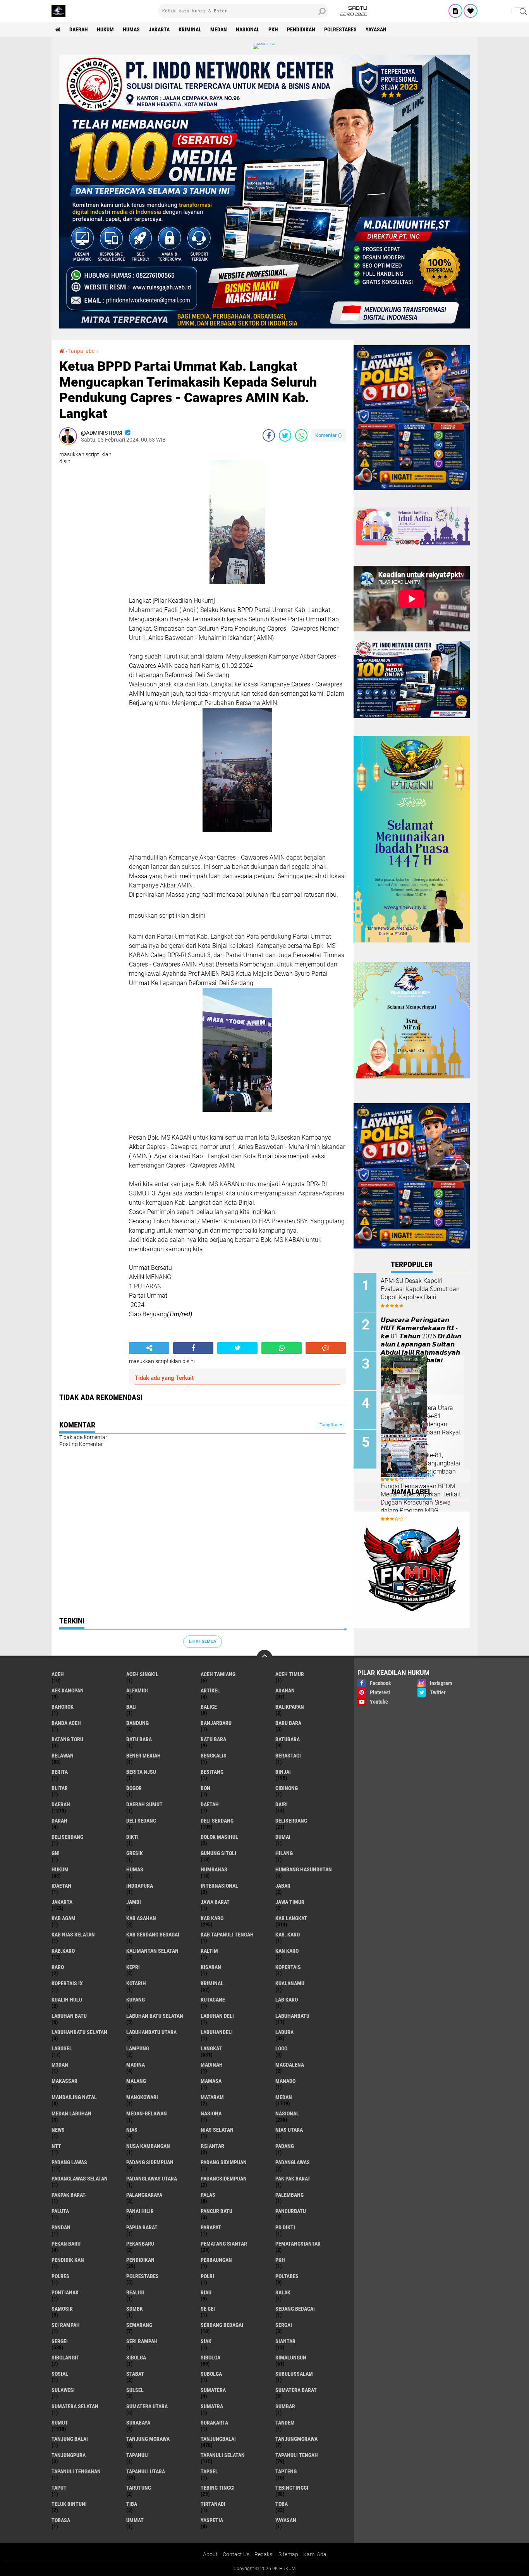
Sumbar (285, 2406)
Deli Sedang (141, 1821)
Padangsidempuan (224, 2179)
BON (205, 1788)
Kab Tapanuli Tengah (227, 1935)
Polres (60, 2276)
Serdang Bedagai (222, 2325)
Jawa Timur (290, 1902)
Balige (209, 1707)
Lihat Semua (203, 1641)
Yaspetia (212, 2520)
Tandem (285, 2423)
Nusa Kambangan (148, 2146)
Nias (132, 2130)
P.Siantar (212, 2146)
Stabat (135, 2374)
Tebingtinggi (292, 2488)
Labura (284, 2032)
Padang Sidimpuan (224, 2162)
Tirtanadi (213, 2504)
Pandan (61, 2227)
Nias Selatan (217, 2130)
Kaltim (209, 1951)
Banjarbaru (216, 1723)
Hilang (284, 1853)
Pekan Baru (66, 2244)
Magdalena (290, 2065)
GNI (56, 1853)
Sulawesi (63, 2390)
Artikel (210, 1690)
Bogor (134, 1788)
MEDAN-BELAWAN (147, 2113)
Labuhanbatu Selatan (79, 2032)
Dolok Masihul (219, 1837)
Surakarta (214, 2423)
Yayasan (376, 29)
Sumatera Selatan (75, 2406)
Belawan (63, 1756)
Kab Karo (212, 1918)
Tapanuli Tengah (297, 2455)
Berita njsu (141, 1772)
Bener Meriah (143, 1756)
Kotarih (136, 1983)
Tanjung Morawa (148, 2439)
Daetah (210, 1804)
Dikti (132, 1837)
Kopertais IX (67, 1983)
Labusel (62, 2048)
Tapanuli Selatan (223, 2455)
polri (207, 2276)
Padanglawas (293, 2162)
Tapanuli (137, 2455)
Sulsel (135, 2390)
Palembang (289, 2195)
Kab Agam (64, 1918)
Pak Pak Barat (293, 2179)
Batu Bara (213, 1739)
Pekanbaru (140, 2244)
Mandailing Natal (74, 2097)
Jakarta (159, 29)
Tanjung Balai (70, 2439)
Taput (59, 2488)
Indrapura (140, 1886)
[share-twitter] (285, 435)
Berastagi (288, 1756)
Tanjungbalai (218, 2439)
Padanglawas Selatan (80, 2179)
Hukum (105, 29)
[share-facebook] (269, 435)
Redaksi (264, 2554)
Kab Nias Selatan (73, 1935)
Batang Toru (67, 1739)
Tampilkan (330, 1425)
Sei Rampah (66, 2325)
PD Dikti (285, 2227)
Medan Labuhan (71, 2113)
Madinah (212, 2065)
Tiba (132, 2504)
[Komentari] (326, 1348)
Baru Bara (288, 1723)
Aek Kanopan (68, 1690)
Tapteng (286, 2471)
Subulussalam (294, 2374)
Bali (131, 1707)
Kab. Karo (288, 1935)
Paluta (60, 2211)
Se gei (208, 2309)
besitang (212, 1772)
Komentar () (329, 435)
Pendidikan (301, 29)
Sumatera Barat (296, 2390)
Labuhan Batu (69, 2016)
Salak (283, 2292)
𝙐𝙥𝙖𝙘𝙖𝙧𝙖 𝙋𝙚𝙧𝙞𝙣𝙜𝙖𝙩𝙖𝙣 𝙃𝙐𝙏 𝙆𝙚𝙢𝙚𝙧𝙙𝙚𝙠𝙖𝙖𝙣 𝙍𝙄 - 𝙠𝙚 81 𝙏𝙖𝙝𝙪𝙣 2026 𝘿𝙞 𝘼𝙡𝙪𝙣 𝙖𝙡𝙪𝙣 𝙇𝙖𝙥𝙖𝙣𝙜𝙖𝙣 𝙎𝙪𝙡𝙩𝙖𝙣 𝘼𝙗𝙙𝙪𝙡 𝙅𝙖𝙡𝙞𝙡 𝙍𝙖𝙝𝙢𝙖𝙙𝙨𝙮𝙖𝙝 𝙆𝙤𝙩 (421, 1340)
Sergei (60, 2341)
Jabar (283, 1886)
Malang (136, 2081)
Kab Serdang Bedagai (153, 1935)
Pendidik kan (68, 2260)
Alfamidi (137, 1690)
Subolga (211, 2374)
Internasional (219, 1886)
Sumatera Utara (147, 2406)
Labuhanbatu (292, 2016)
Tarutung (139, 2488)
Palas (208, 2195)
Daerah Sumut (144, 1804)
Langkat (211, 2048)
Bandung (137, 1723)
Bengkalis (214, 1756)
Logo (281, 2048)
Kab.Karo (63, 1951)
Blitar (60, 1788)
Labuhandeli (217, 2032)
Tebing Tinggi (218, 2488)
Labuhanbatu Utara (151, 2032)
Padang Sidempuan (150, 2162)
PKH (273, 29)
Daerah (79, 29)
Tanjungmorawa (296, 2439)
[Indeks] (455, 11)
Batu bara (139, 1739)
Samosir (62, 2309)
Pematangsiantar (298, 2244)
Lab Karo (287, 2000)
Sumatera (213, 2390)
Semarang (139, 2325)
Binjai (283, 1772)
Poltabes (287, 2276)
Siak (206, 2341)
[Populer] (471, 11)
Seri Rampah (142, 2341)
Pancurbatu (291, 2211)
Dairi (282, 1804)
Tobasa (61, 2520)
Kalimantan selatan (152, 1951)
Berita (60, 1772)
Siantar (285, 2341)
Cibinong (287, 1788)
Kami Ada (315, 2554)
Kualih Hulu (67, 2000)
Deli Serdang (217, 1821)
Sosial (60, 2374)
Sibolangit (65, 2358)
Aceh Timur (290, 1674)
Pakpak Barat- (69, 2195)
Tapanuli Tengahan (76, 2471)
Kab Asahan (141, 1918)
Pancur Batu (216, 2211)
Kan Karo (287, 1951)
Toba (282, 2504)
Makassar (64, 2081)
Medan (219, 29)
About (210, 2554)
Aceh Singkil (142, 1674)
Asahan (285, 1690)
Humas (131, 29)
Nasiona (211, 2113)
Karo (58, 1967)
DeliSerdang (67, 1837)
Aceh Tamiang (218, 1674)
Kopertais (288, 1967)
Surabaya (138, 2423)
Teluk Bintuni (69, 2504)
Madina (136, 2065)
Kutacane (213, 2000)
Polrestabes (340, 29)
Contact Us (236, 2554)
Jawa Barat (215, 1902)
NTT (56, 2146)
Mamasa (211, 2081)
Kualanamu (290, 1983)
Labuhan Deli (217, 2016)
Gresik (135, 1853)
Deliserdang (291, 1821)
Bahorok (63, 1707)
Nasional (248, 29)
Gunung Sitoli (218, 1853)
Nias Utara (289, 2130)
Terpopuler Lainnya (412, 1475)
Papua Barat (142, 2227)
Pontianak (65, 2292)
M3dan (60, 2065)
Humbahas (214, 1869)
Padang (285, 2146)
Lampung (138, 2048)
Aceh (58, 1674)
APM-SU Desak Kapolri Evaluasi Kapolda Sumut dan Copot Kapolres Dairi (420, 1289)
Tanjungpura (69, 2455)
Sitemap (288, 2554)
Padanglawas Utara (152, 2179)
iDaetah (61, 1886)
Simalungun (291, 2358)
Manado (285, 2081)
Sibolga (210, 2358)
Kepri (133, 1967)
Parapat (211, 2227)
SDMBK (135, 2309)
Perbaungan (216, 2260)
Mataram (212, 2097)
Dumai (283, 1837)
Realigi (135, 2292)
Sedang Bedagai (295, 2309)
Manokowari (142, 2097)
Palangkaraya (144, 2195)
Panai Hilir (140, 2211)
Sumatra (212, 2406)
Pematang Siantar (224, 2244)
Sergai (284, 2325)
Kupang (136, 2000)
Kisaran (211, 1967)
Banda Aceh (66, 1723)
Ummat (135, 2520)
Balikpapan (290, 1707)
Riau (206, 2292)
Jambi (134, 1902)
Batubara (288, 1739)
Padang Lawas (69, 2162)
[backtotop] (264, 1658)
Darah (59, 1821)
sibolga (136, 2358)
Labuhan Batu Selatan (155, 2016)
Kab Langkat (291, 1918)
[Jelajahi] (520, 11)
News (58, 2130)
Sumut (60, 2423)
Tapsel (209, 2471)
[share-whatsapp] (301, 435)
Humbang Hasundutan (304, 1869)
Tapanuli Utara (146, 2471)
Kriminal (190, 29)
